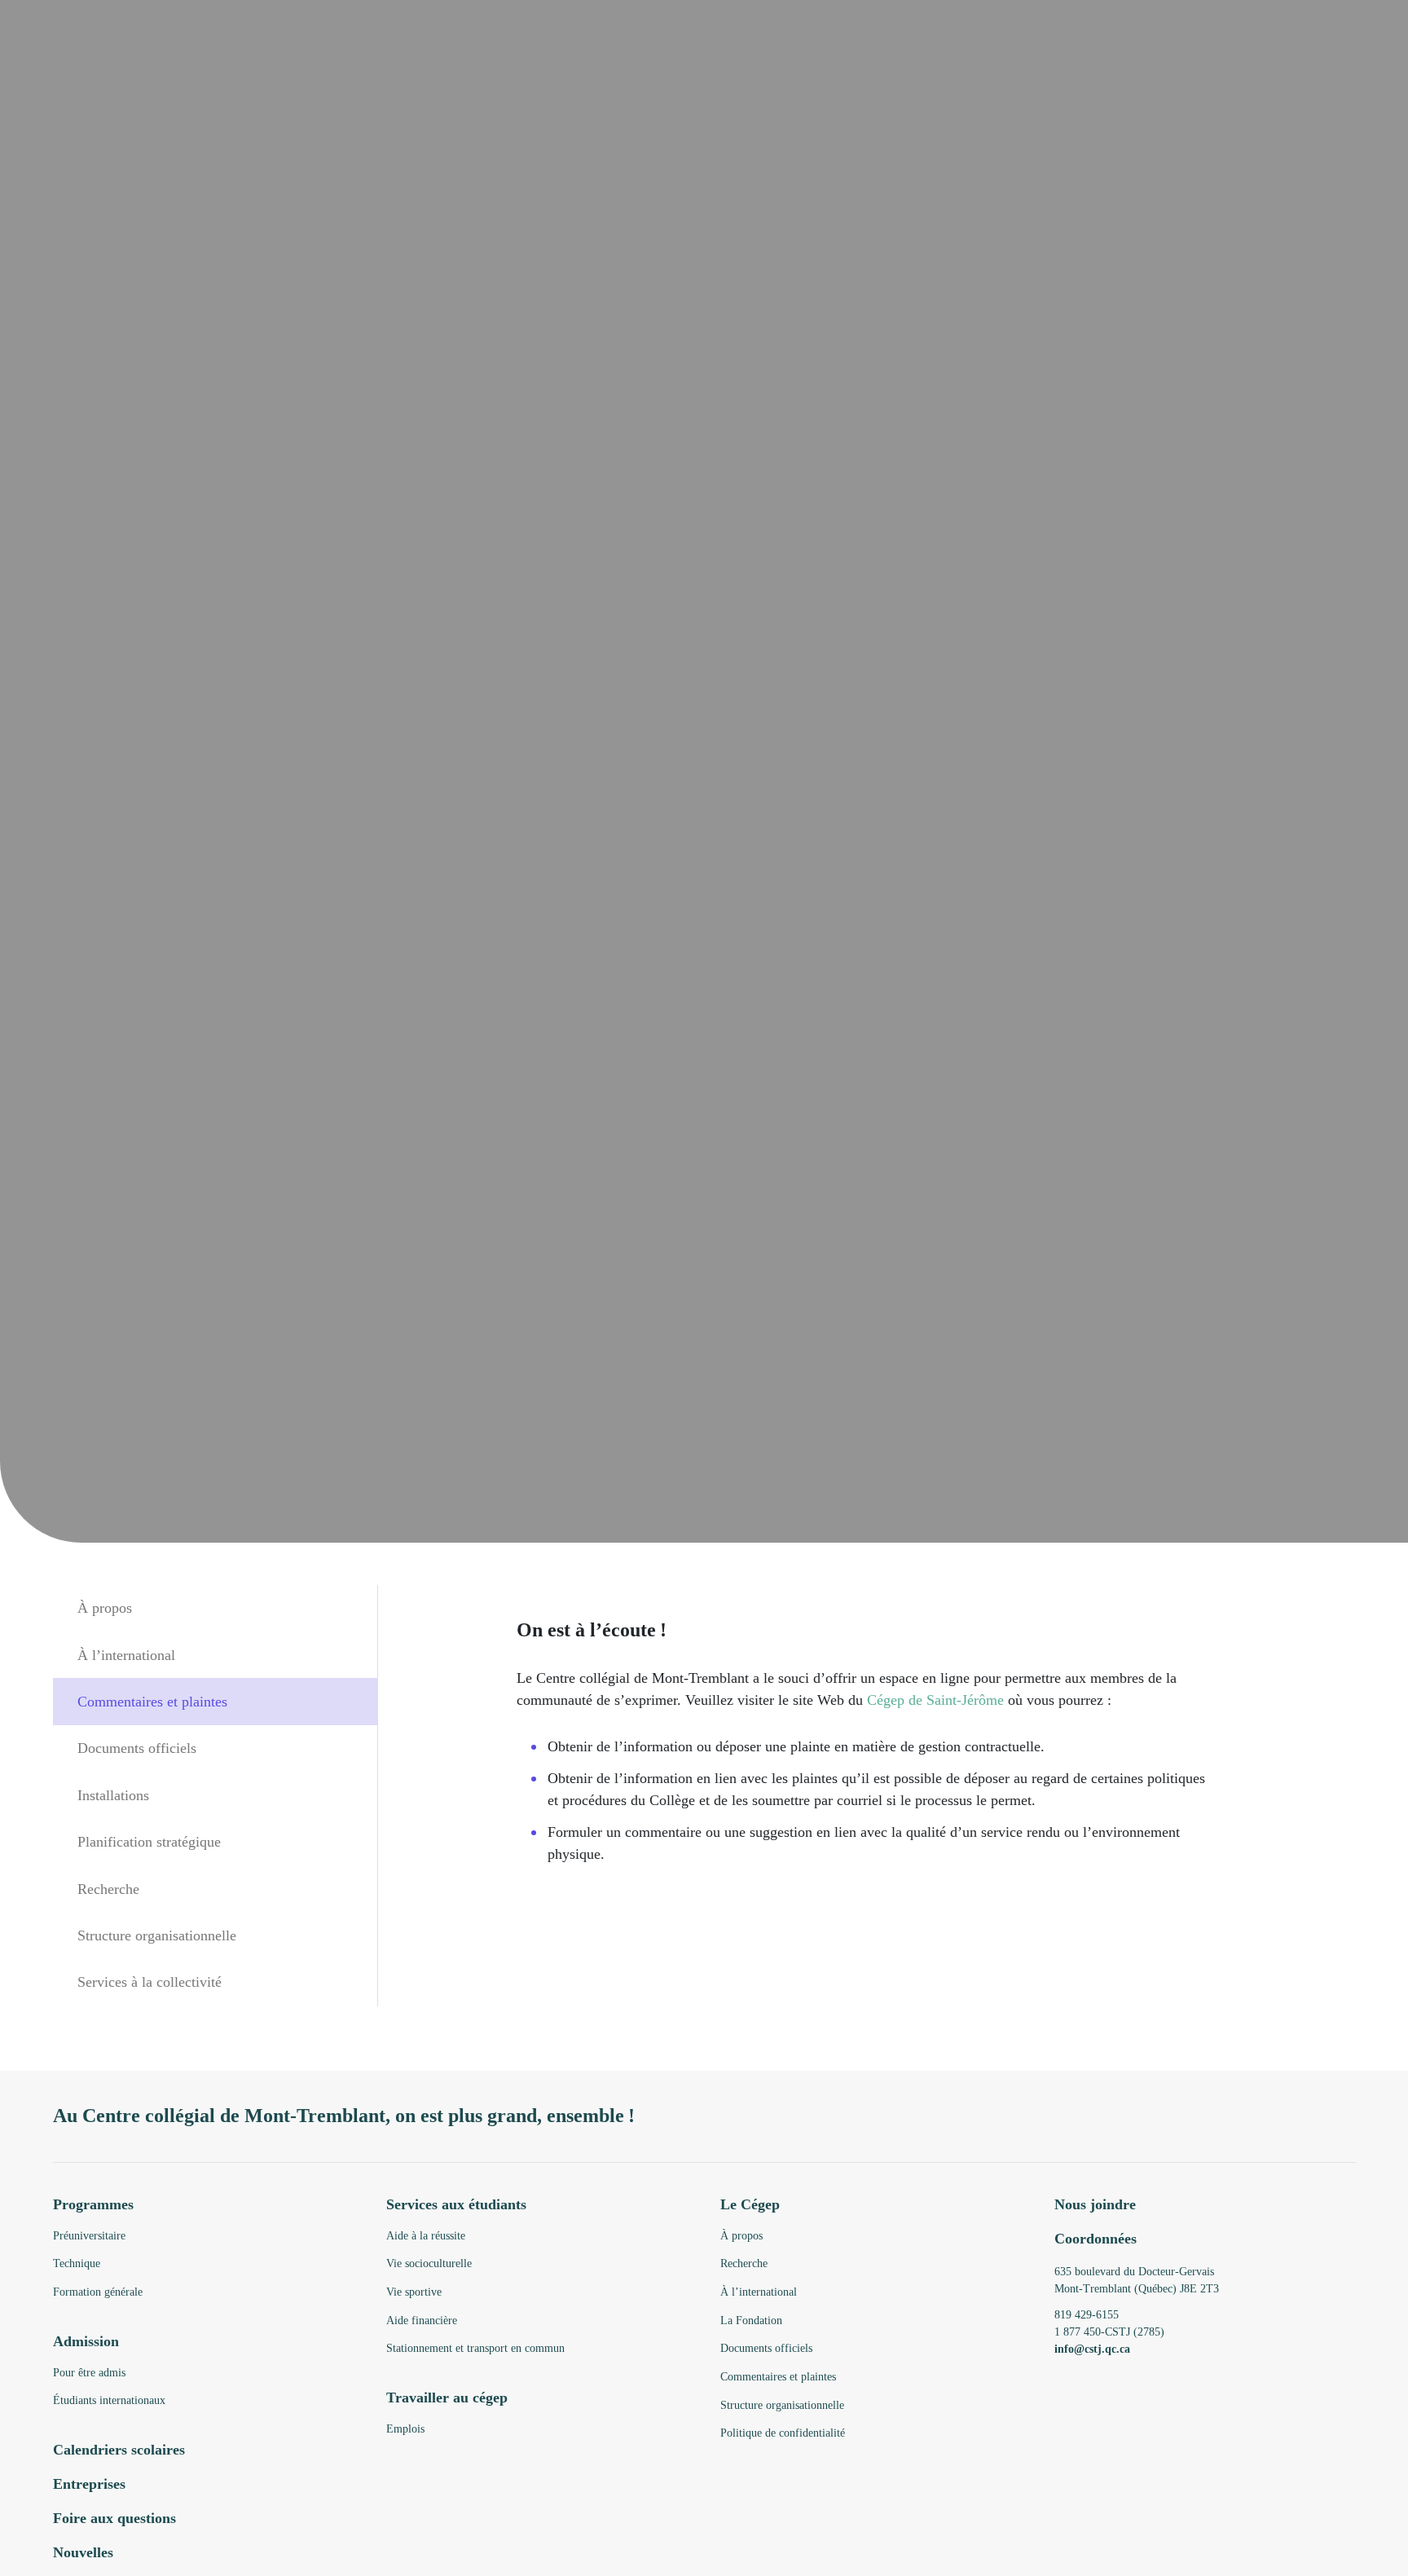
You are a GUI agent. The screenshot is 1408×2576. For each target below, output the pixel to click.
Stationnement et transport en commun (475, 2348)
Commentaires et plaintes (152, 1701)
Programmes (93, 2204)
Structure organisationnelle (157, 1935)
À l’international (126, 1654)
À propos (105, 1608)
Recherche (108, 1888)
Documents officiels (137, 1748)
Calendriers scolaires (119, 2450)
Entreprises (89, 2484)
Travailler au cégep (447, 2398)
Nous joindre (1095, 2204)
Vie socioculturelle (429, 2263)
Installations (113, 1794)
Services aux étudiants (456, 2204)
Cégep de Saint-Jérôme (935, 1700)
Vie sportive (414, 2292)
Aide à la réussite (426, 2236)
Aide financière (422, 2321)
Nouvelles (83, 2552)
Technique (77, 2263)
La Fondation (751, 2321)
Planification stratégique (149, 1841)
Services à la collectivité (150, 1982)
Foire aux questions (114, 2518)
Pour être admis (89, 2373)
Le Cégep (750, 2204)
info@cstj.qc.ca (1092, 2349)
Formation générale (98, 2292)
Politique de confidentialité (783, 2433)
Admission (86, 2341)
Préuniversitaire (89, 2236)
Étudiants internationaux (109, 2400)
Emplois (405, 2429)
